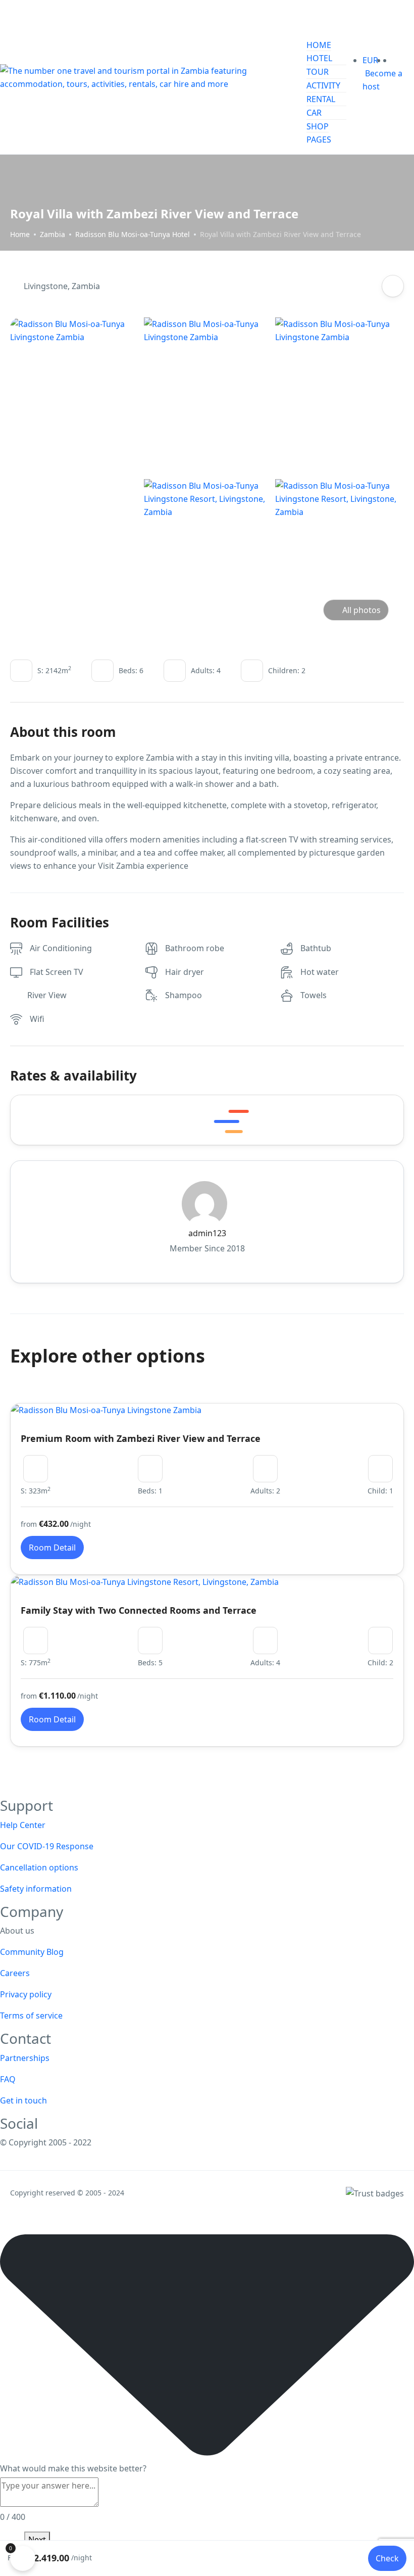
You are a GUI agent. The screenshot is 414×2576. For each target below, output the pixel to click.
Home (319, 45)
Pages (319, 139)
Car (314, 113)
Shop (318, 126)
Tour (318, 72)
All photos (361, 610)
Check (387, 2558)
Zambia (53, 234)
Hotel (319, 58)
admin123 (207, 1233)
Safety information (36, 1889)
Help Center (23, 1825)
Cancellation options (39, 1867)
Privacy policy (26, 1994)
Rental (321, 99)
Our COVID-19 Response (47, 1846)
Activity (323, 85)
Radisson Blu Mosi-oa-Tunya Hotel (133, 234)
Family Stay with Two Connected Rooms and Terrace (139, 1610)
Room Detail (52, 1548)
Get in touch (23, 2100)
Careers (15, 1973)
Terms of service (31, 2016)
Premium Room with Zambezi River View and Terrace (141, 1438)
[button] (389, 60)
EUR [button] (371, 60)
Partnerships (25, 2058)
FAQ (8, 2079)
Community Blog (32, 1952)
